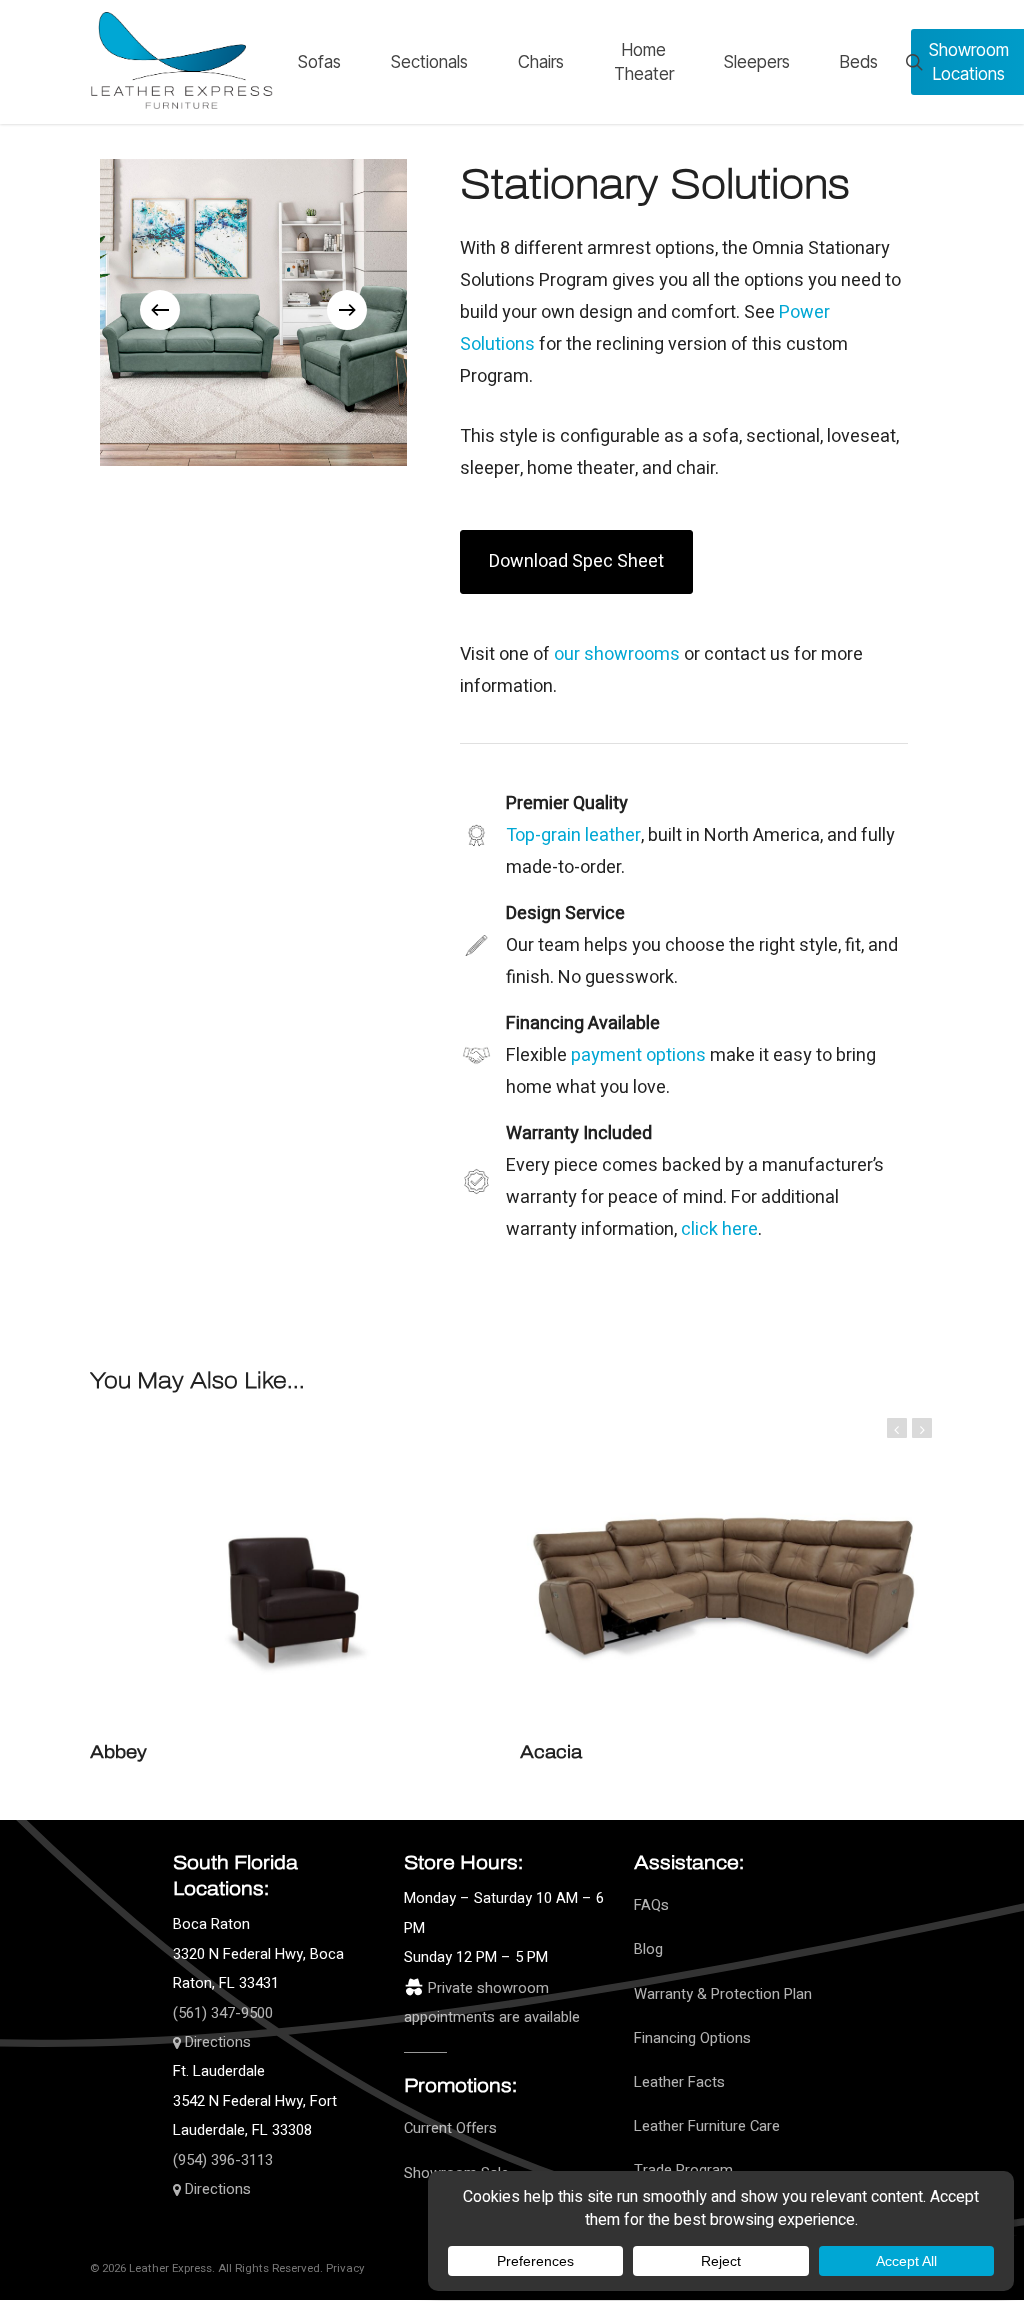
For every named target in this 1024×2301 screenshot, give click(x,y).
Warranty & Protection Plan (723, 1994)
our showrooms (617, 654)
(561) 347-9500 (223, 2013)
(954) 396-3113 (223, 2160)
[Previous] (160, 310)
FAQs (651, 1905)
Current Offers (450, 2128)
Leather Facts (679, 2082)
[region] (253, 310)
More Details (350, 1566)
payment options (638, 1055)
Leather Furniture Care (707, 2126)
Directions (216, 2042)
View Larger (238, 1566)
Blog (648, 1949)
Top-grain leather (573, 835)
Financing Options (692, 2038)
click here (719, 1229)
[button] (576, 562)
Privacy (345, 2268)
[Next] (347, 310)
